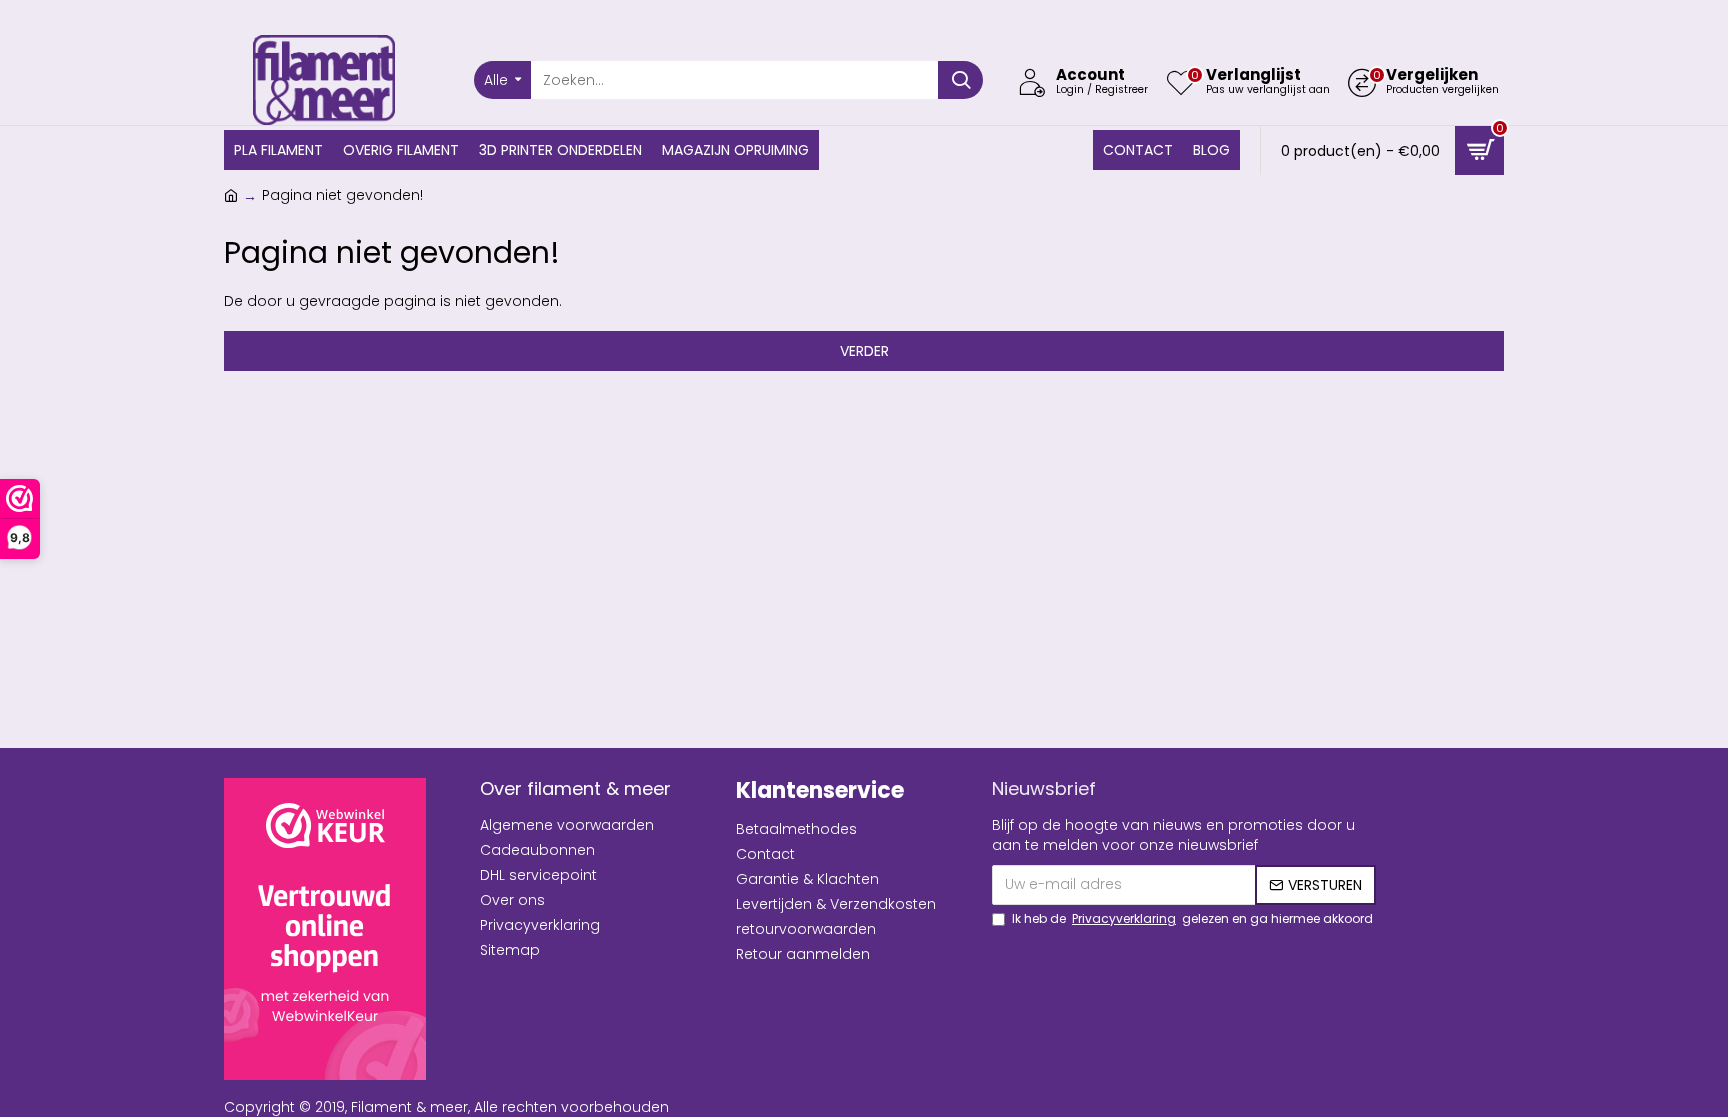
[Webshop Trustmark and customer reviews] (325, 929)
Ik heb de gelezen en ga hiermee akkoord (1192, 918)
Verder (864, 351)
